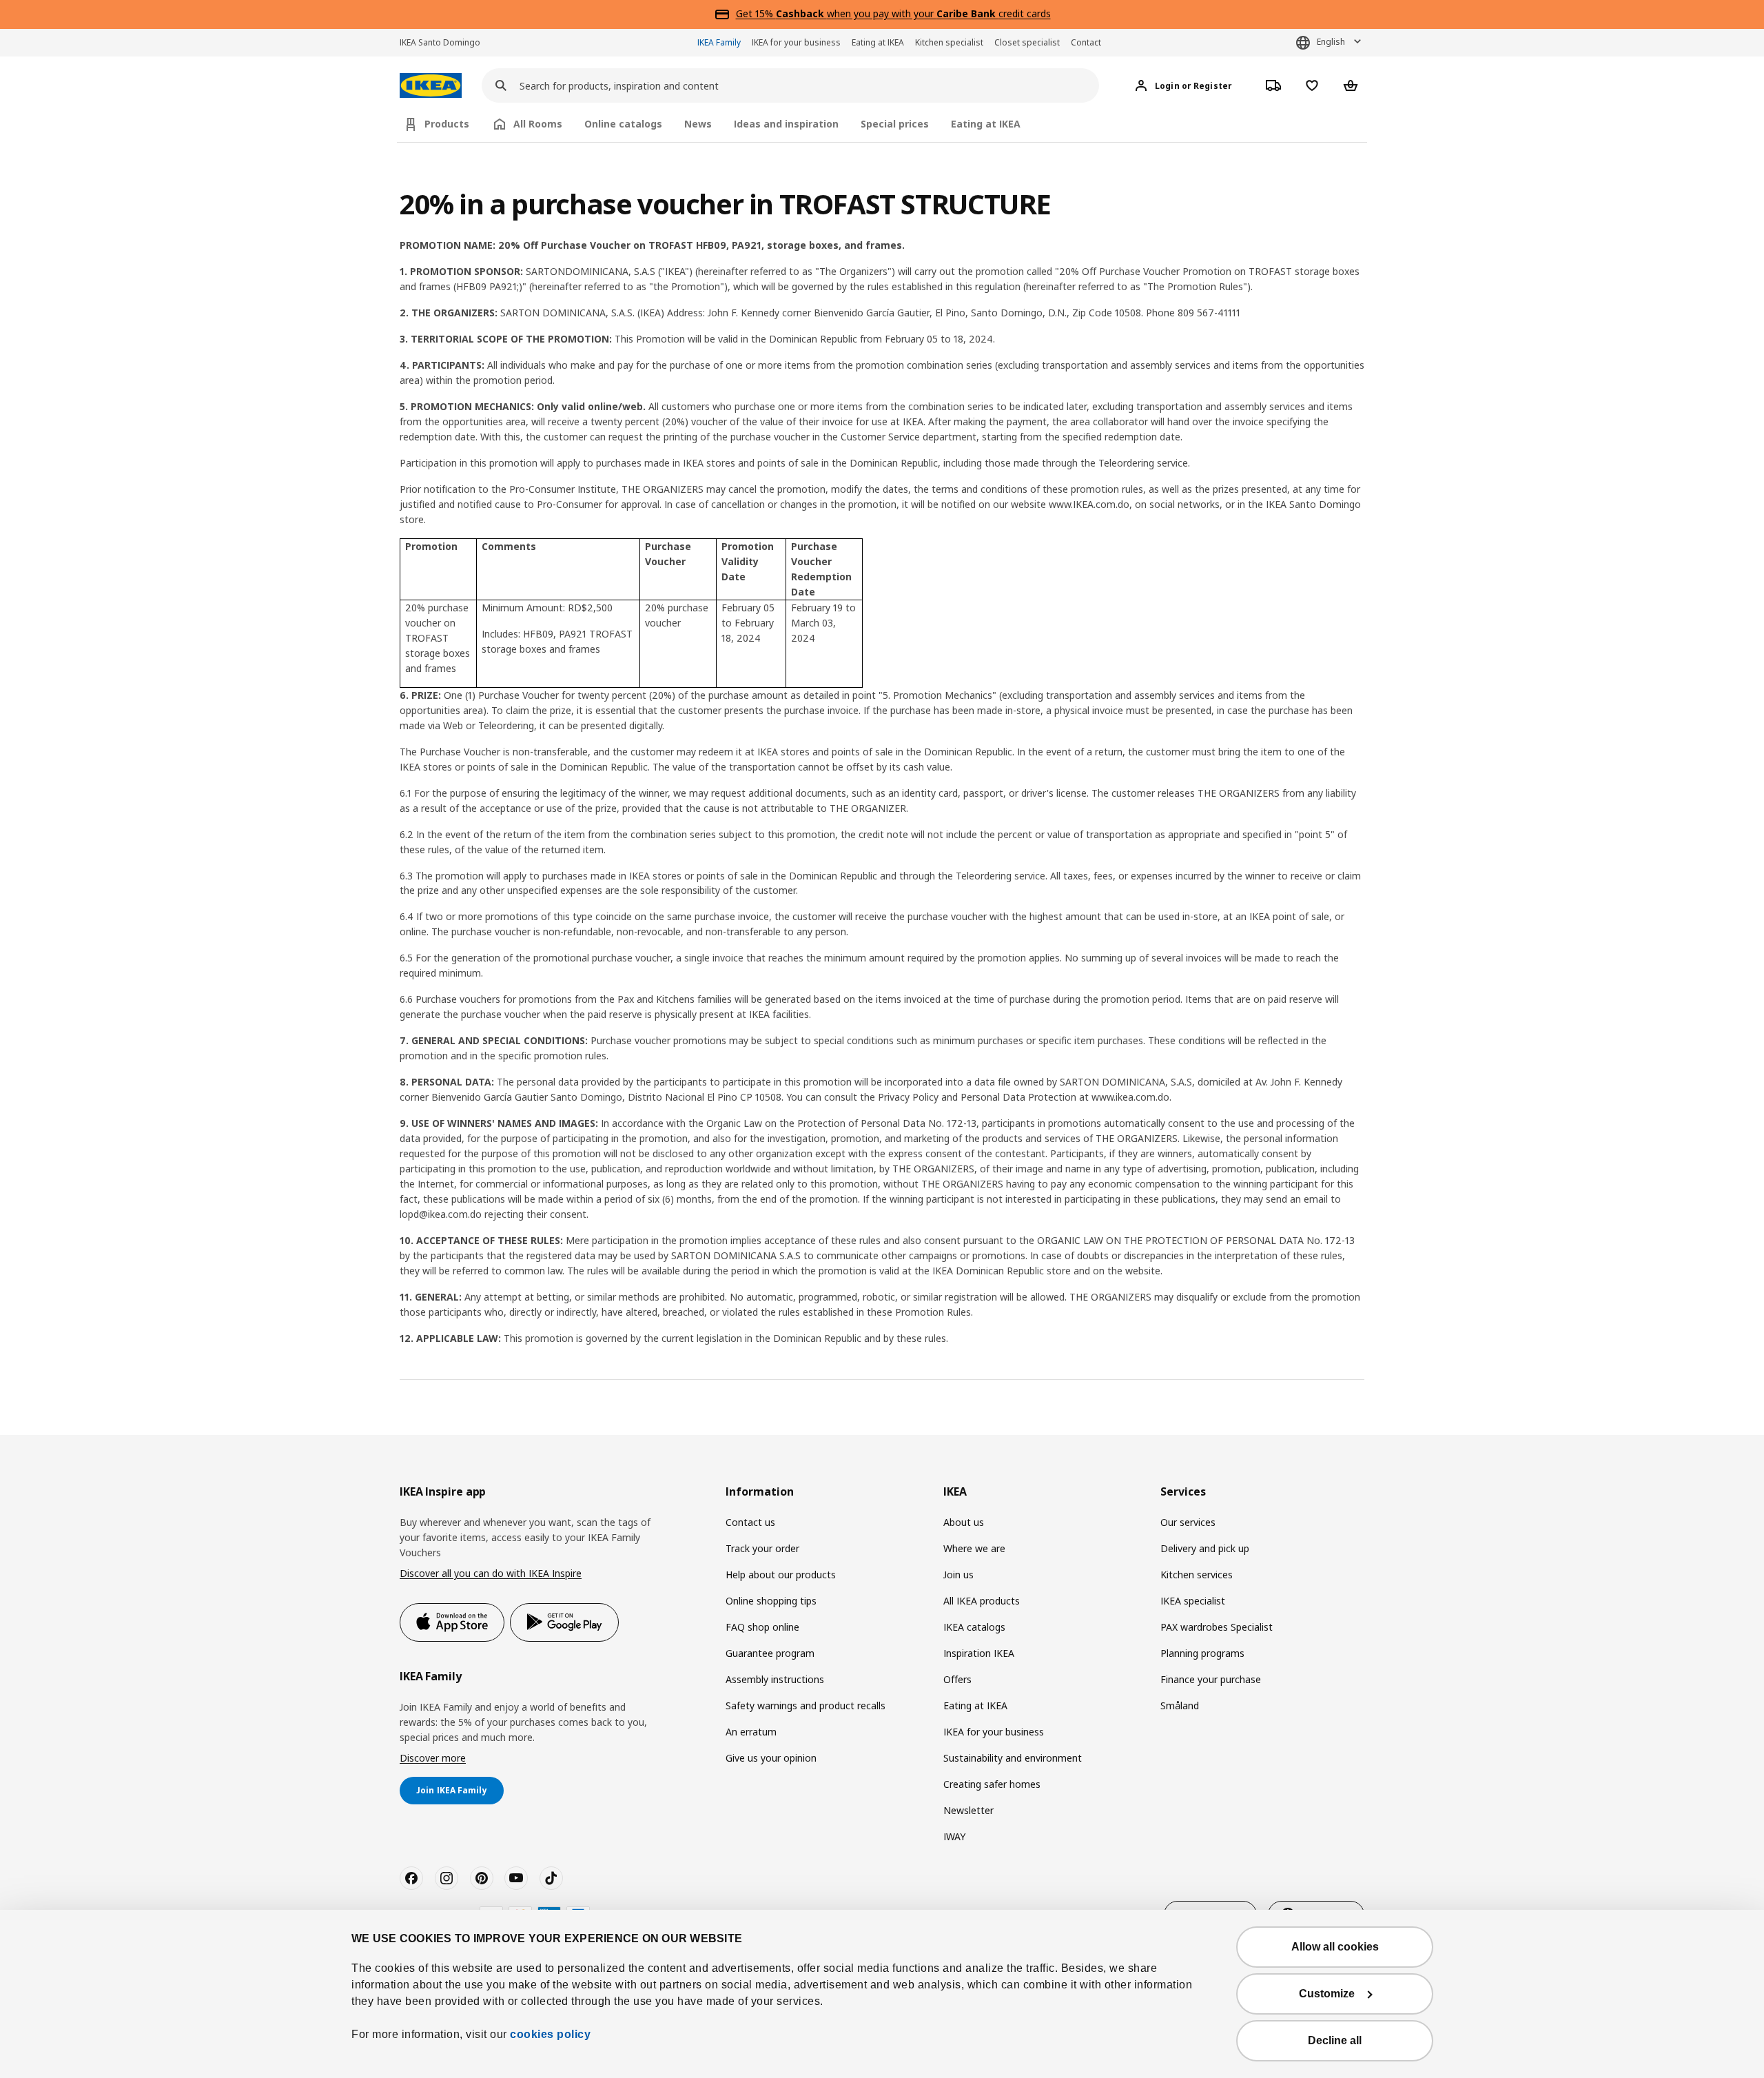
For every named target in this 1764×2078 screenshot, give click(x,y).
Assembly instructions (775, 1679)
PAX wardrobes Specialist (1217, 1627)
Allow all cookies (1335, 1947)
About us (964, 1522)
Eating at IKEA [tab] (986, 124)
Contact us (750, 1522)
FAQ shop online (762, 1627)
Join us (958, 1575)
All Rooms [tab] (538, 124)
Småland (1180, 1705)
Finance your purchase (1211, 1679)
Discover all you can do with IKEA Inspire (491, 1573)
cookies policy (550, 2034)
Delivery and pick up (1205, 1548)
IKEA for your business (796, 42)
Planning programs (1202, 1653)
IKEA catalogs (974, 1627)
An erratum (751, 1732)
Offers (957, 1679)
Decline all (1335, 2040)
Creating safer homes (992, 1784)
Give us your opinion (771, 1758)
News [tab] (698, 124)
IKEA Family (719, 42)
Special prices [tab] (895, 124)
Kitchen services (1197, 1575)
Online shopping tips (771, 1601)
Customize (1327, 1994)
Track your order (762, 1548)
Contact (1086, 42)
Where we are (974, 1548)
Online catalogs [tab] (623, 124)
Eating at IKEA (878, 42)
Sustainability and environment (1013, 1758)
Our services (1188, 1522)
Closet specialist (1027, 42)
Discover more (433, 1758)
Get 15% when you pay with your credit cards (893, 13)
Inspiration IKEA (979, 1653)
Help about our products (781, 1575)
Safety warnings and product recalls (806, 1705)
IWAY (954, 1836)
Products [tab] (447, 124)
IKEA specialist (1193, 1601)
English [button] (1331, 42)
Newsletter (968, 1810)
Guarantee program (770, 1653)
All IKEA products (982, 1601)
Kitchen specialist (949, 42)
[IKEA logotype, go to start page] (431, 86)
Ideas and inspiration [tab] (786, 124)
